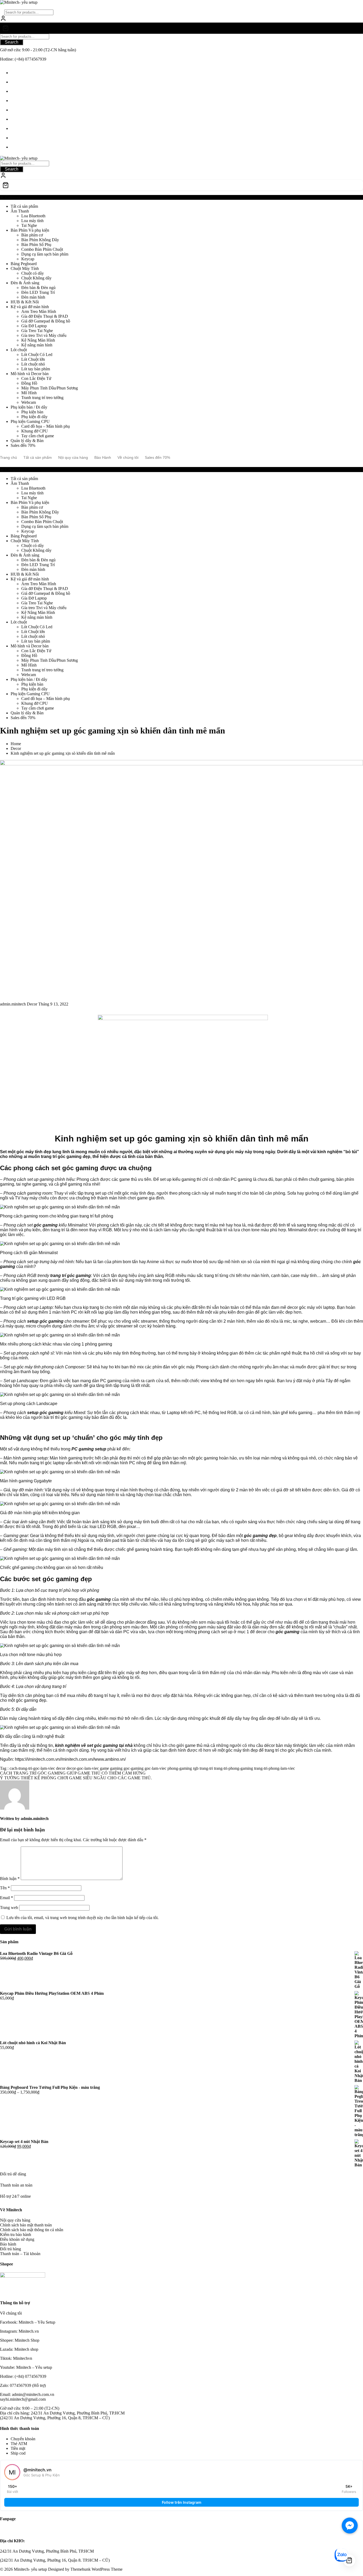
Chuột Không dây (36, 278)
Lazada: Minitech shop (19, 2349)
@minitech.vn (37, 2470)
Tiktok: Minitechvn (16, 2358)
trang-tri (206, 1768)
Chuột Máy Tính (25, 268)
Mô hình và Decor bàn (30, 374)
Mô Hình (29, 393)
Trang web (9, 1907)
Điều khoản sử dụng (17, 2239)
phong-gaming (180, 1768)
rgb (196, 1768)
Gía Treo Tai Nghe (37, 331)
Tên (5, 1888)
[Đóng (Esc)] (357, 6)
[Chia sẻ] (345, 6)
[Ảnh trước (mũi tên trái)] (9, 1288)
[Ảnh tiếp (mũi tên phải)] (354, 1288)
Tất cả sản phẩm (24, 206)
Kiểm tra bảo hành (16, 2235)
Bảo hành (8, 2244)
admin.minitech (13, 1004)
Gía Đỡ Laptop (34, 326)
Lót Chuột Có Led (37, 355)
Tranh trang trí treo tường (42, 398)
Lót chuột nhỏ (33, 364)
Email (7, 1898)
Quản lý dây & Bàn (27, 441)
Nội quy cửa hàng (15, 2220)
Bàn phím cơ (32, 235)
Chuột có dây (33, 273)
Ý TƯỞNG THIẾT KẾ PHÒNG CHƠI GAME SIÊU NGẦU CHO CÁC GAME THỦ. (76, 1778)
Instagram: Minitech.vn (19, 2331)
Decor (32, 1004)
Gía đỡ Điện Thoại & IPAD (45, 316)
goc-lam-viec (155, 1768)
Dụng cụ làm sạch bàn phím (45, 254)
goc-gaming (134, 1768)
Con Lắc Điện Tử (36, 378)
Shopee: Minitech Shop (20, 2340)
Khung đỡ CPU (35, 431)
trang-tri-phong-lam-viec (275, 1768)
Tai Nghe (29, 225)
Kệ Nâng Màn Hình (38, 340)
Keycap (28, 259)
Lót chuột (19, 350)
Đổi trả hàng (10, 2249)
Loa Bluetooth (33, 216)
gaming (116, 1768)
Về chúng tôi (11, 2313)
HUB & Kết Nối (25, 302)
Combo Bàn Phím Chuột (42, 249)
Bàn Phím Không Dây (40, 240)
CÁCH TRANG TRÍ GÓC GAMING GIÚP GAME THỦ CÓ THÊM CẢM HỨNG (73, 1773)
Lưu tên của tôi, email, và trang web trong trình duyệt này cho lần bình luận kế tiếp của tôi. (83, 1918)
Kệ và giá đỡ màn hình (30, 307)
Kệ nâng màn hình (37, 345)
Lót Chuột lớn (33, 359)
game (104, 1768)
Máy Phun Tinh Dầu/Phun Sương (50, 388)
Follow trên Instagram (182, 2502)
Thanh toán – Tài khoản (20, 2254)
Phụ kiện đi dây (34, 417)
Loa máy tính (32, 221)
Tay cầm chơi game (38, 436)
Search (12, 42)
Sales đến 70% (23, 445)
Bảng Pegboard (24, 264)
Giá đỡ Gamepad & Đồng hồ (46, 321)
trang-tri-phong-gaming (233, 1768)
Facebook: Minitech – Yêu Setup (28, 2322)
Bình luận (10, 1879)
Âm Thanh (20, 211)
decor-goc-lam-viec (83, 1768)
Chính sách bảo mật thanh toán (26, 2225)
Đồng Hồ (29, 383)
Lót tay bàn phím (36, 369)
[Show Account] (3, 20)
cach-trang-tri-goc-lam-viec (32, 1768)
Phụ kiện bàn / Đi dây (29, 407)
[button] (181, 1212)
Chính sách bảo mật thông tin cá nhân (32, 2230)
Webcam (29, 402)
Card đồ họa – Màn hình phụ (46, 426)
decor (61, 1768)
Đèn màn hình (33, 297)
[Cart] (181, 28)
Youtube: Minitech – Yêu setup (26, 2367)
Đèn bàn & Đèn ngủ (38, 288)
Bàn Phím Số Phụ (36, 245)
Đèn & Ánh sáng (25, 283)
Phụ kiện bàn (32, 412)
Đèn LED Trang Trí (38, 292)
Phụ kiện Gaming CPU (30, 421)
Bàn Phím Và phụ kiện (30, 230)
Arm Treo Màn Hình (39, 311)
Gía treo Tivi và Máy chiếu (44, 335)
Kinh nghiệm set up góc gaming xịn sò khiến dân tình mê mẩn (113, 731)
